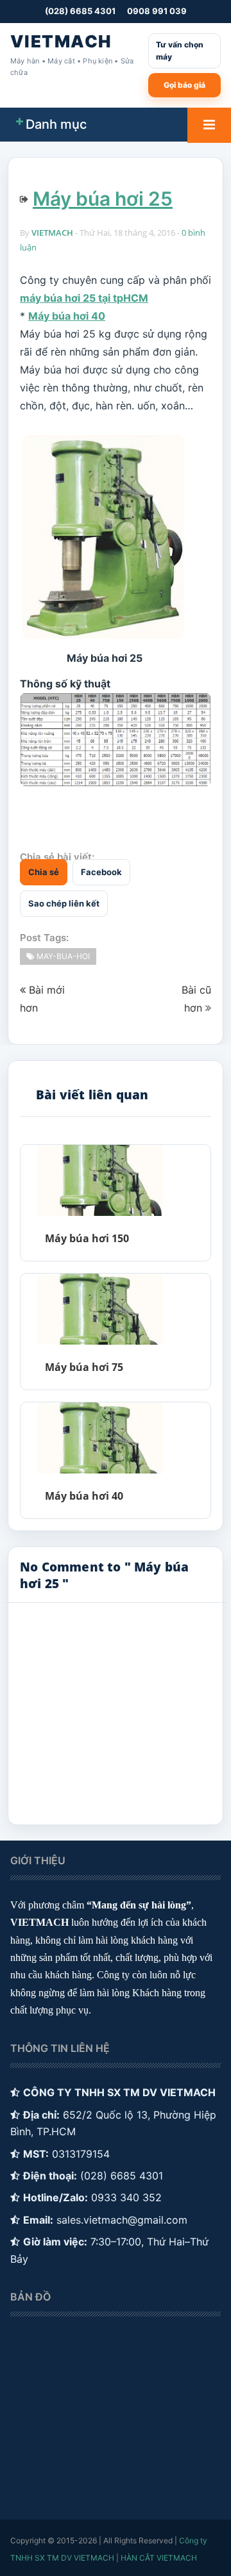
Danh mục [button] (56, 124)
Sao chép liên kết (64, 903)
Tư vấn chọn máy (180, 51)
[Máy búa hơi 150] (100, 1180)
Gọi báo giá (184, 85)
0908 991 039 (157, 11)
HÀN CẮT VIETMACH (159, 2558)
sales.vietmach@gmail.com (122, 2220)
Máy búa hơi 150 (87, 1238)
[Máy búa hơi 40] (100, 1438)
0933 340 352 (126, 2197)
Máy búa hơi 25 (103, 199)
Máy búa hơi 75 (84, 1367)
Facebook (101, 872)
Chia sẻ (44, 872)
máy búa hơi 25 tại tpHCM (84, 298)
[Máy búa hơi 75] (100, 1309)
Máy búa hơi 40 (67, 316)
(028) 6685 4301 (80, 11)
